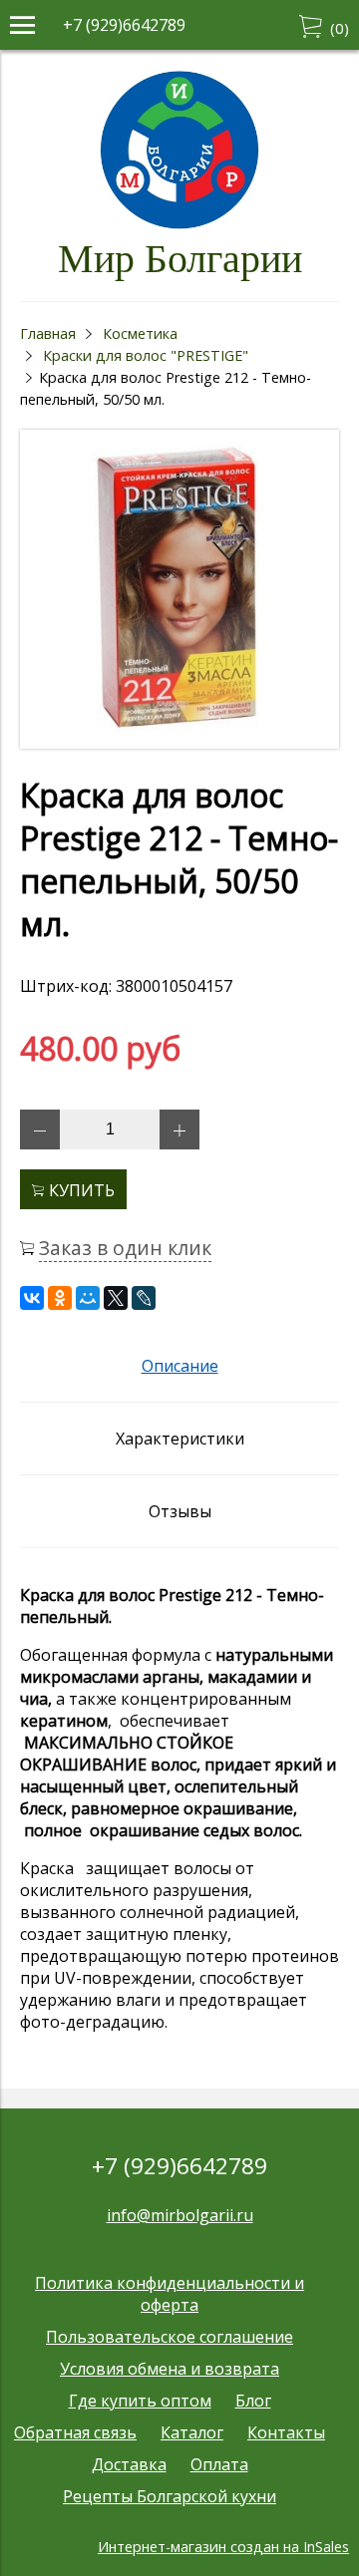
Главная (48, 333)
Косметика (140, 333)
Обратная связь (75, 2432)
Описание (180, 1366)
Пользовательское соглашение (170, 2337)
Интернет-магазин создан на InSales (223, 2547)
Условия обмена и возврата (170, 2369)
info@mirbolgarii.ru (180, 2215)
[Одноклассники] (60, 1298)
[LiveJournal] (144, 1298)
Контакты (286, 2432)
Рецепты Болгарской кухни (170, 2496)
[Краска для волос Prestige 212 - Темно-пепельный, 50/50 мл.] (179, 743)
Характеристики (180, 1439)
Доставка (129, 2464)
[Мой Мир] (88, 1298)
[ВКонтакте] (32, 1298)
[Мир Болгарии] (179, 224)
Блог (253, 2401)
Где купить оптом (140, 2401)
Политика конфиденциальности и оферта (170, 2294)
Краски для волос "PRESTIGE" (146, 355)
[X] (116, 1298)
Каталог (192, 2432)
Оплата (219, 2464)
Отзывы (180, 1511)
